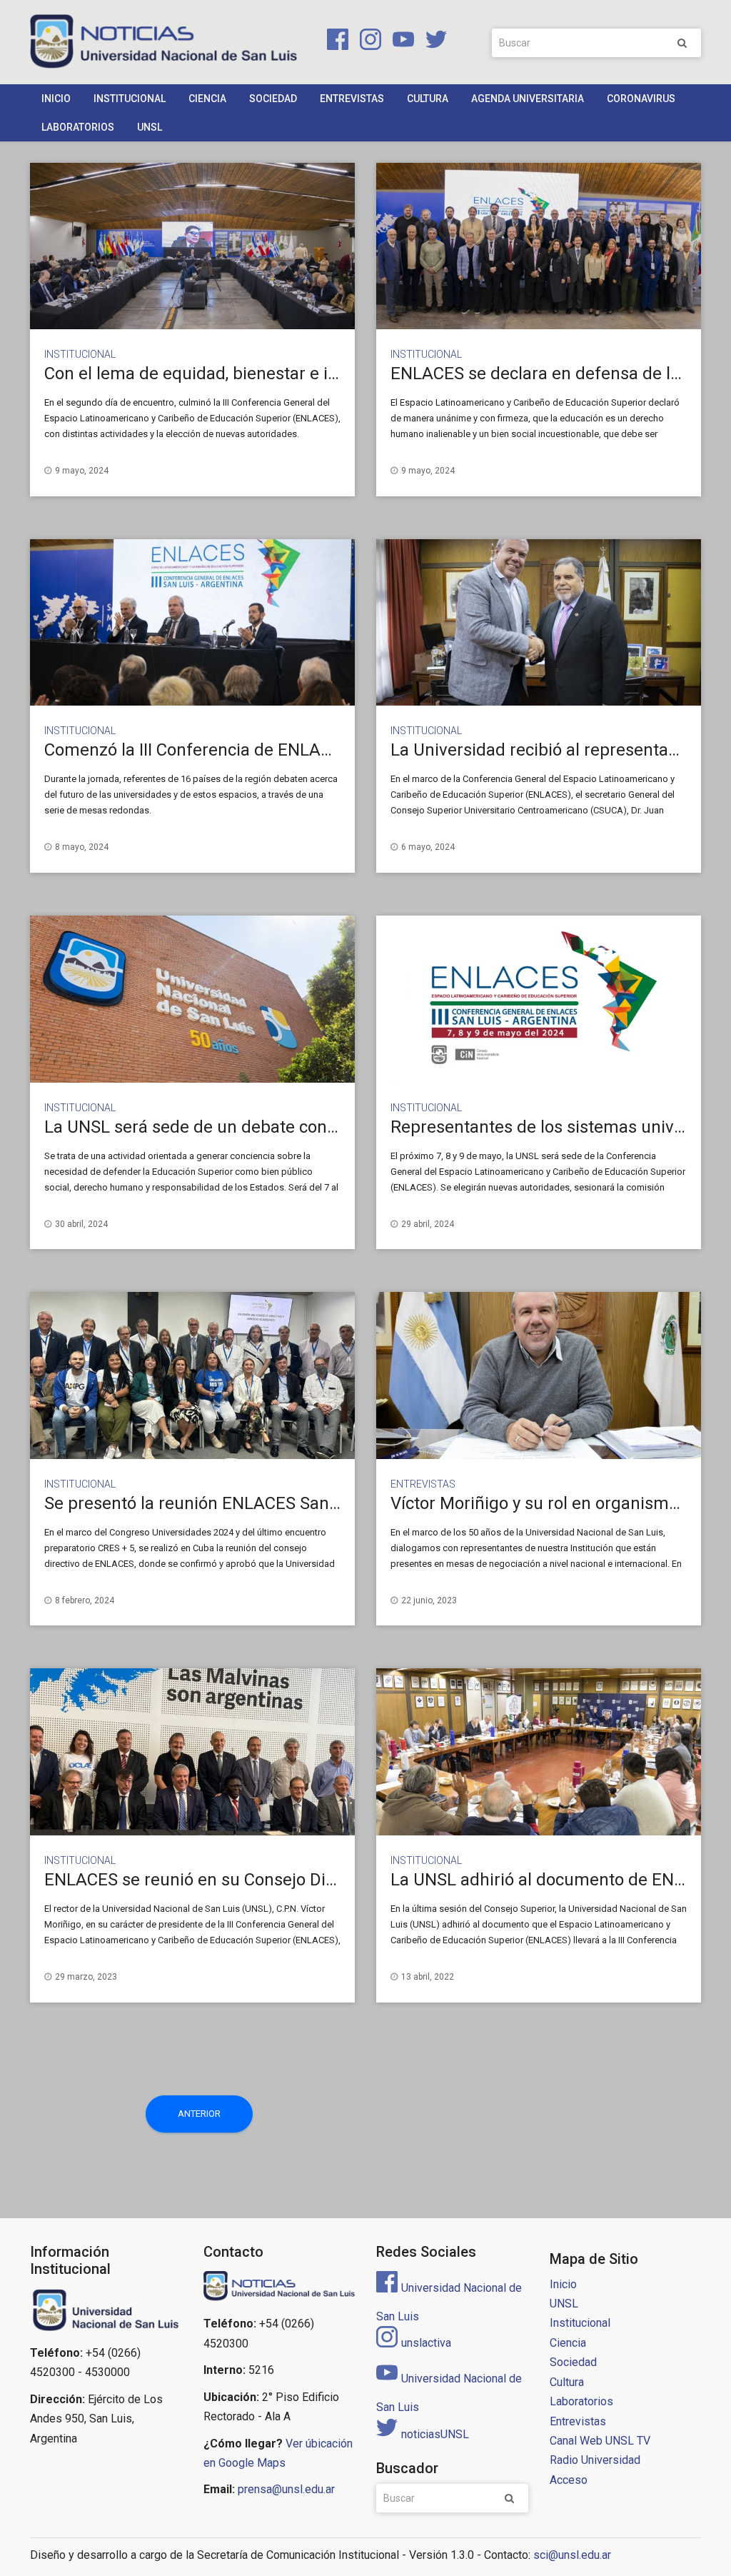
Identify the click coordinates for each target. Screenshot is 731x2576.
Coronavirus (641, 99)
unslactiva (426, 2343)
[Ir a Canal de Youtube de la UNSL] (400, 42)
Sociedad (273, 99)
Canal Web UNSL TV (600, 2441)
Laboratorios (78, 127)
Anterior (199, 2114)
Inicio (56, 99)
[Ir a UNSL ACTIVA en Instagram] (368, 42)
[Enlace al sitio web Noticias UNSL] (279, 2287)
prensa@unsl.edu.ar (286, 2489)
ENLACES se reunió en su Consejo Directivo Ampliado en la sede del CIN (321, 1880)
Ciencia (207, 99)
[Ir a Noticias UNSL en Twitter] (432, 42)
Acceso (569, 2480)
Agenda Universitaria (528, 99)
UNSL (150, 127)
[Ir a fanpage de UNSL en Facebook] (335, 42)
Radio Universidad (595, 2460)
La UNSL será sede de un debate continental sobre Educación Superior (316, 1127)
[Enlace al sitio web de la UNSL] (106, 2310)
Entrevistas (352, 99)
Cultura (428, 99)
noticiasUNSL (435, 2434)
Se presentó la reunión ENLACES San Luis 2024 (225, 1503)
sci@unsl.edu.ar (572, 2555)
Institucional (130, 99)
